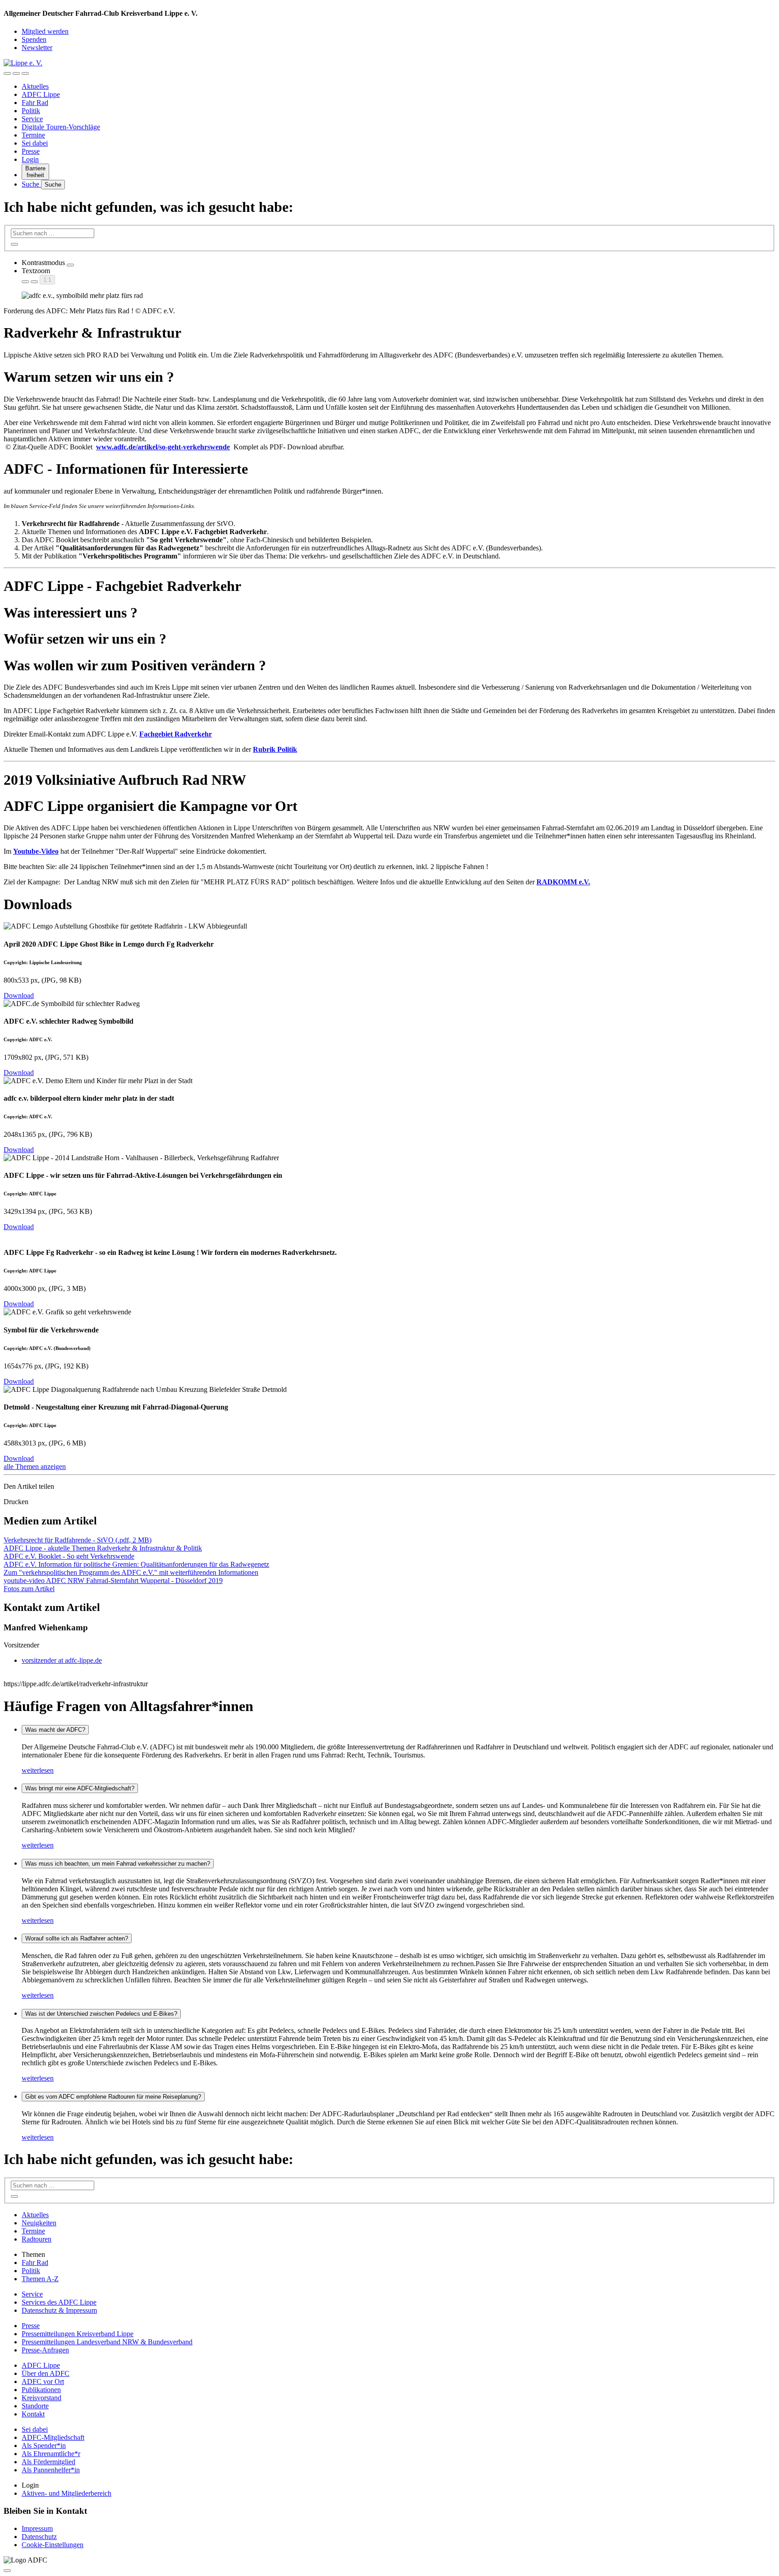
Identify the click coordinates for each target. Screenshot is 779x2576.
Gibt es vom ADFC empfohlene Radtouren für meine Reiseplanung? (113, 2097)
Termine (33, 135)
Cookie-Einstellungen (53, 2545)
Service (32, 119)
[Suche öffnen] (16, 73)
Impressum (37, 2528)
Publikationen (41, 2390)
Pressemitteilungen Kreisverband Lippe (78, 2334)
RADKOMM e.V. (563, 882)
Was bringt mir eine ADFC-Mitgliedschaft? (80, 1788)
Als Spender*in (44, 2446)
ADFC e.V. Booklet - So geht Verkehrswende (69, 1556)
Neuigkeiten (39, 2223)
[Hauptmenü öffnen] (25, 73)
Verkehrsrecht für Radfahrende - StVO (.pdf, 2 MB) (78, 1540)
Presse (31, 151)
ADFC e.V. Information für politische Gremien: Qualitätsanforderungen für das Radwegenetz (136, 1564)
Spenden (34, 39)
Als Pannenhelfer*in (51, 2470)
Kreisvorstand (41, 2398)
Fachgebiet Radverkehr (176, 734)
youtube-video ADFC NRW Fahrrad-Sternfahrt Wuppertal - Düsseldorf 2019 (113, 1581)
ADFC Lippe (41, 94)
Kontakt (33, 2414)
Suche (31, 184)
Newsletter (37, 48)
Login (30, 159)
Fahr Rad (35, 103)
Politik (31, 111)
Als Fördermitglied (48, 2462)
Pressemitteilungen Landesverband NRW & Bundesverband (107, 2342)
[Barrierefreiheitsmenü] (7, 73)
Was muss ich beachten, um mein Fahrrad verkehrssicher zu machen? (118, 1864)
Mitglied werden (45, 31)
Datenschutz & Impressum (59, 2310)
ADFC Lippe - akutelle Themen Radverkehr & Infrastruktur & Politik (103, 1548)
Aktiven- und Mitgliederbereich (66, 2493)
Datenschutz (39, 2537)
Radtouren (37, 2239)
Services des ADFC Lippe (59, 2302)
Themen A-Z (40, 2279)
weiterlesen (38, 1770)
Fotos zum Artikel (29, 1589)
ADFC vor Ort (43, 2382)
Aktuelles (35, 86)
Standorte (35, 2406)
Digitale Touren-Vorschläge (61, 127)
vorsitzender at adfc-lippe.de (62, 1660)
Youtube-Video (36, 851)
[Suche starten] (14, 244)
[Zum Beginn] (7, 2571)
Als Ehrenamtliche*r (51, 2454)
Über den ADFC (46, 2373)
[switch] (70, 265)
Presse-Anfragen (45, 2350)
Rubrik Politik (275, 749)
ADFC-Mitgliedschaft (53, 2437)
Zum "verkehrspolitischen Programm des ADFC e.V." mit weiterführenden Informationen (131, 1572)
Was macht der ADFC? (55, 1730)
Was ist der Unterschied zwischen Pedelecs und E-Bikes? (101, 2014)
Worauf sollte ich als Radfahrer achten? (77, 1938)
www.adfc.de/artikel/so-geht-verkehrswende (163, 447)
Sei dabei (35, 143)
